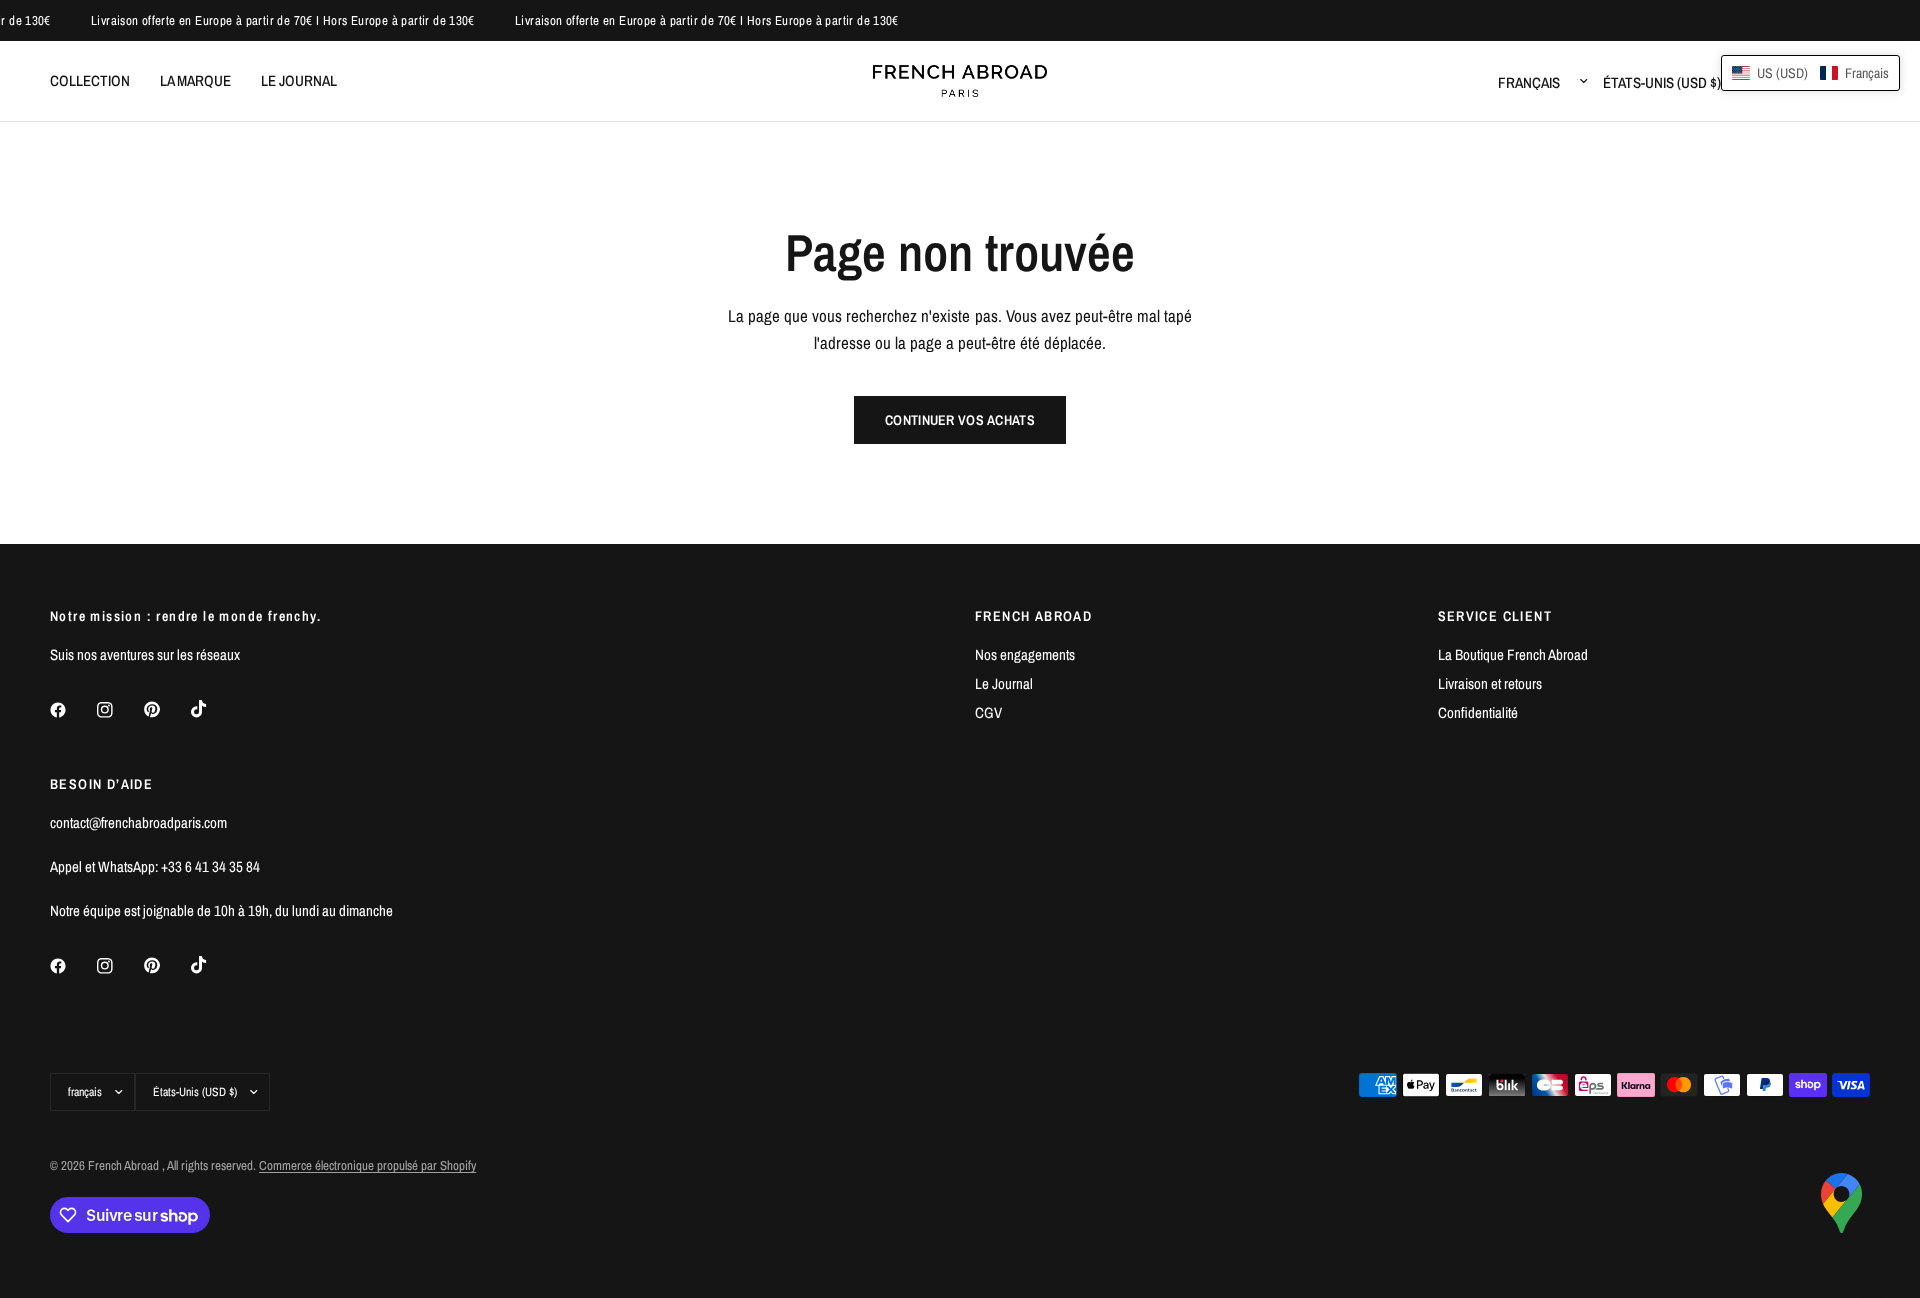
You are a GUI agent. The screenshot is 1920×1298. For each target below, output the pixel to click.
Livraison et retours (1490, 683)
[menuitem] (97, 81)
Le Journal (1004, 683)
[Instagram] (119, 710)
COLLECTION (90, 80)
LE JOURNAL (299, 80)
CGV (988, 712)
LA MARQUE (195, 80)
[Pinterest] (166, 710)
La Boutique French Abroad (1513, 654)
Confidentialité (1478, 712)
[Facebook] (72, 710)
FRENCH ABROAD (1033, 616)
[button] (1810, 73)
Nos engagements (1025, 654)
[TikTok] (213, 709)
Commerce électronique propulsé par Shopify (367, 1165)
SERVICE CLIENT (1495, 616)
